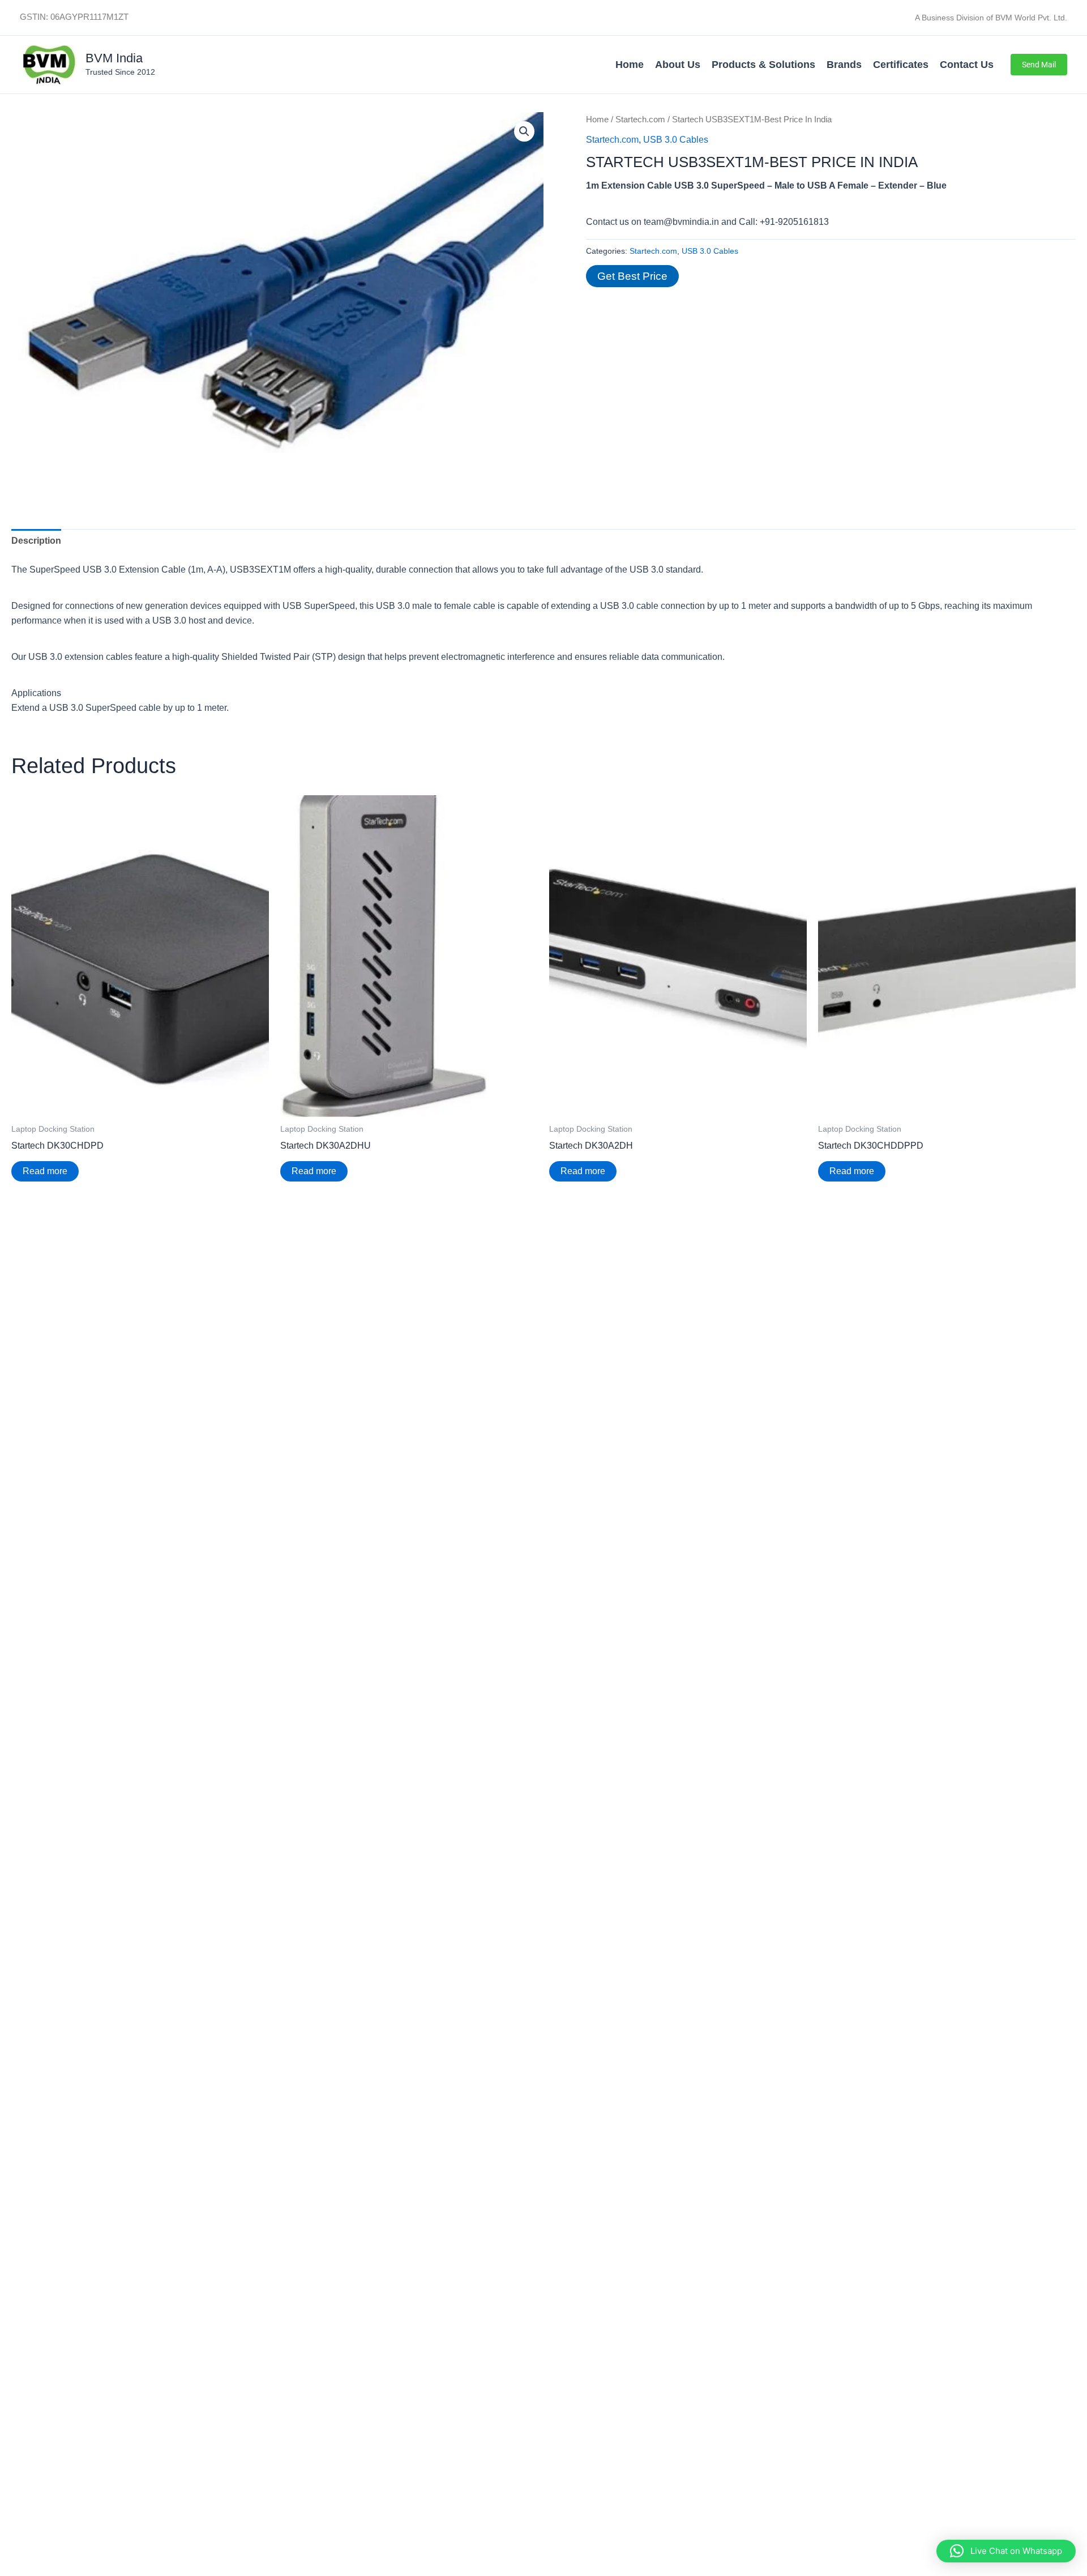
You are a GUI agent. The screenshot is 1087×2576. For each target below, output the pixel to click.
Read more (45, 1171)
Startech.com (640, 120)
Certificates (901, 65)
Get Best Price (632, 276)
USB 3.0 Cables (676, 140)
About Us (678, 65)
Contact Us (967, 65)
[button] (1039, 65)
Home (630, 65)
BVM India (114, 58)
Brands (844, 65)
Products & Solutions (763, 65)
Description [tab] (36, 541)
